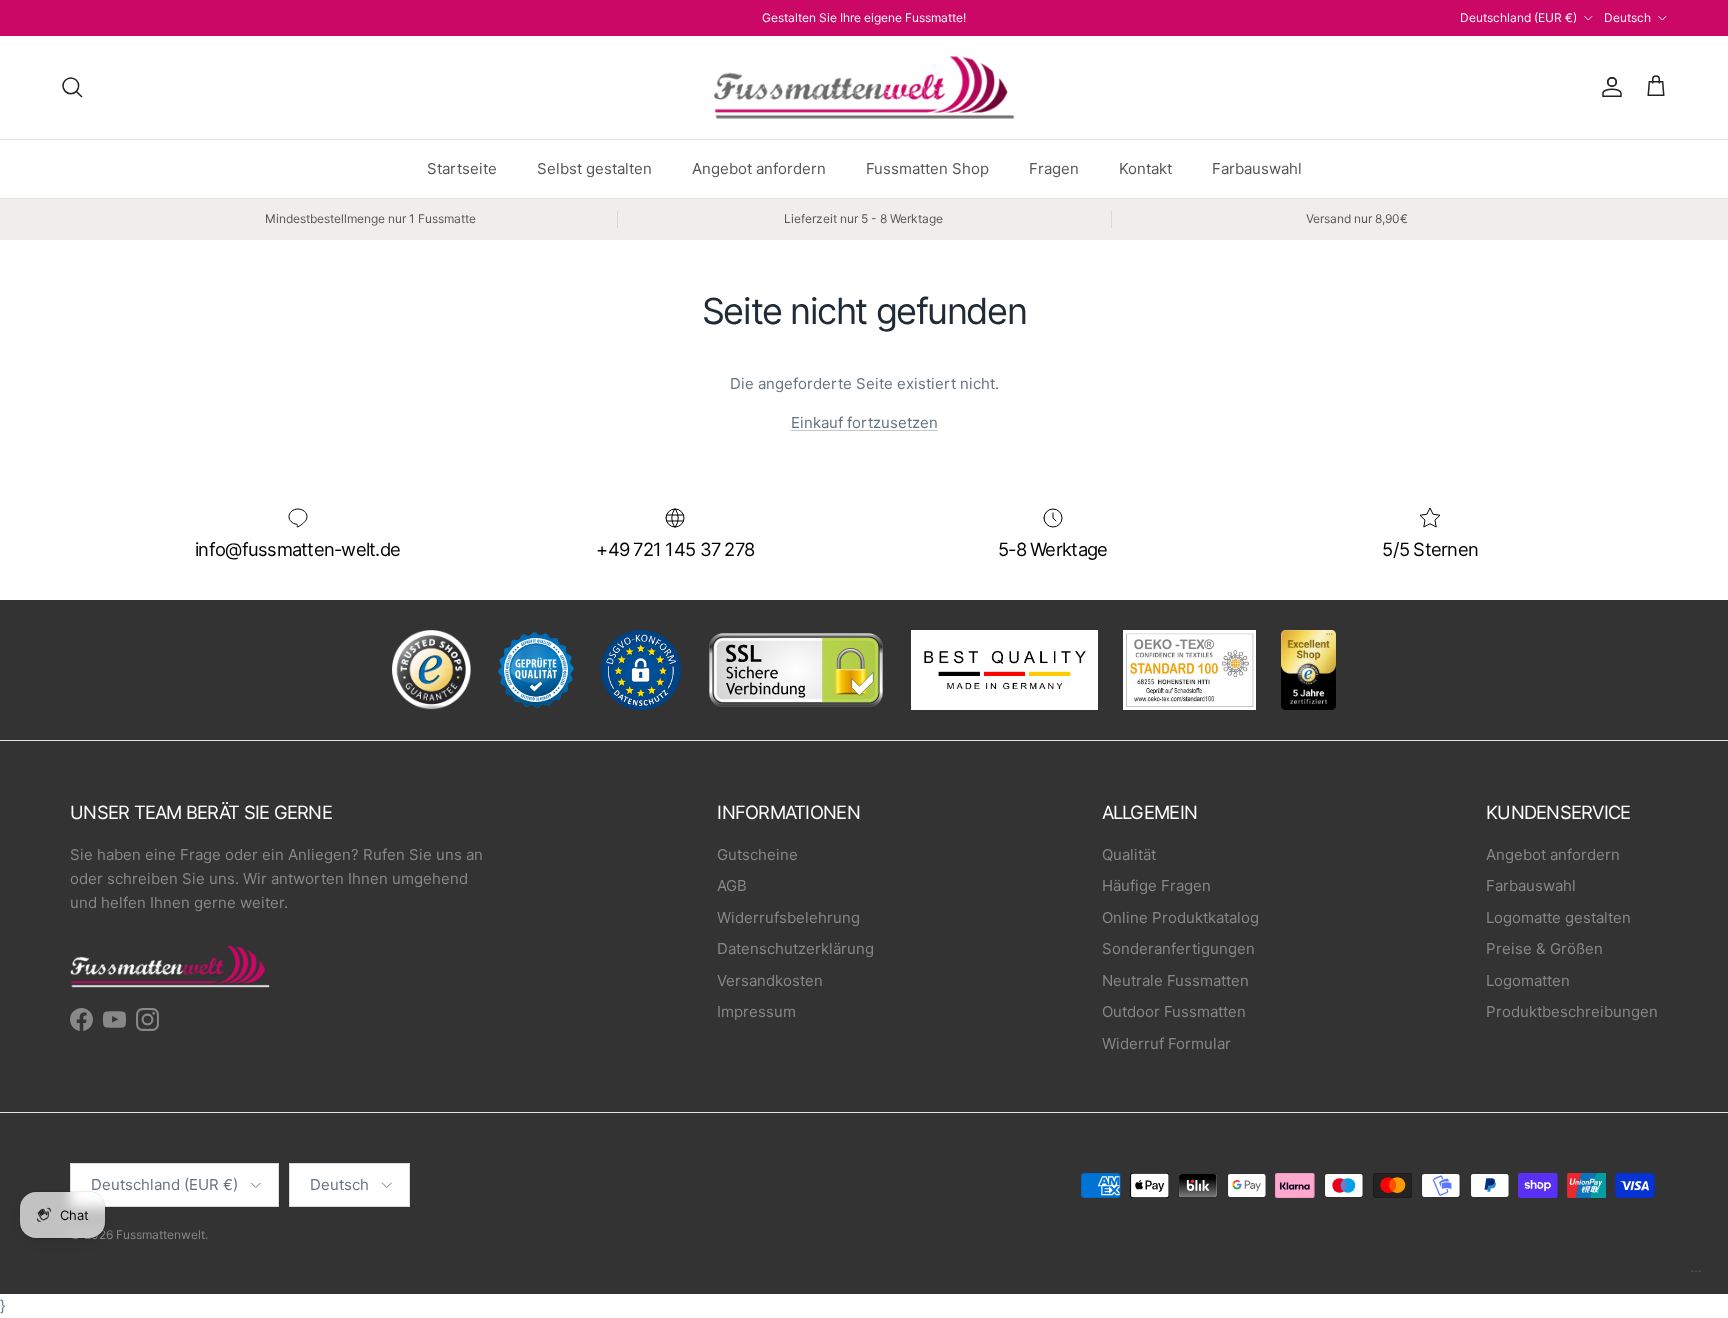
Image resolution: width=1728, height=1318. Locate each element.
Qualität (1129, 854)
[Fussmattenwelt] (864, 87)
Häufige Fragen (1156, 885)
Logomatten (1528, 980)
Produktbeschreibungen (1572, 1011)
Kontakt (1145, 168)
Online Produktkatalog (1180, 917)
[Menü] (1696, 1276)
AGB (732, 885)
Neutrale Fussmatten (1175, 980)
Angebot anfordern (759, 168)
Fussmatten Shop (927, 168)
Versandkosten (770, 980)
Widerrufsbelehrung (788, 917)
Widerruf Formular (1166, 1043)
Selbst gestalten (594, 168)
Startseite (462, 168)
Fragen (1054, 168)
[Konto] (1608, 87)
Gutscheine (757, 854)
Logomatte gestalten (1558, 917)
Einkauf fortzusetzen (864, 422)
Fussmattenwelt (160, 1234)
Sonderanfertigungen (1178, 948)
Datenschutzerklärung (795, 948)
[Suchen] (72, 87)
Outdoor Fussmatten (1174, 1011)
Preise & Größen (1544, 948)
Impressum (756, 1011)
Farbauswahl (1257, 168)
